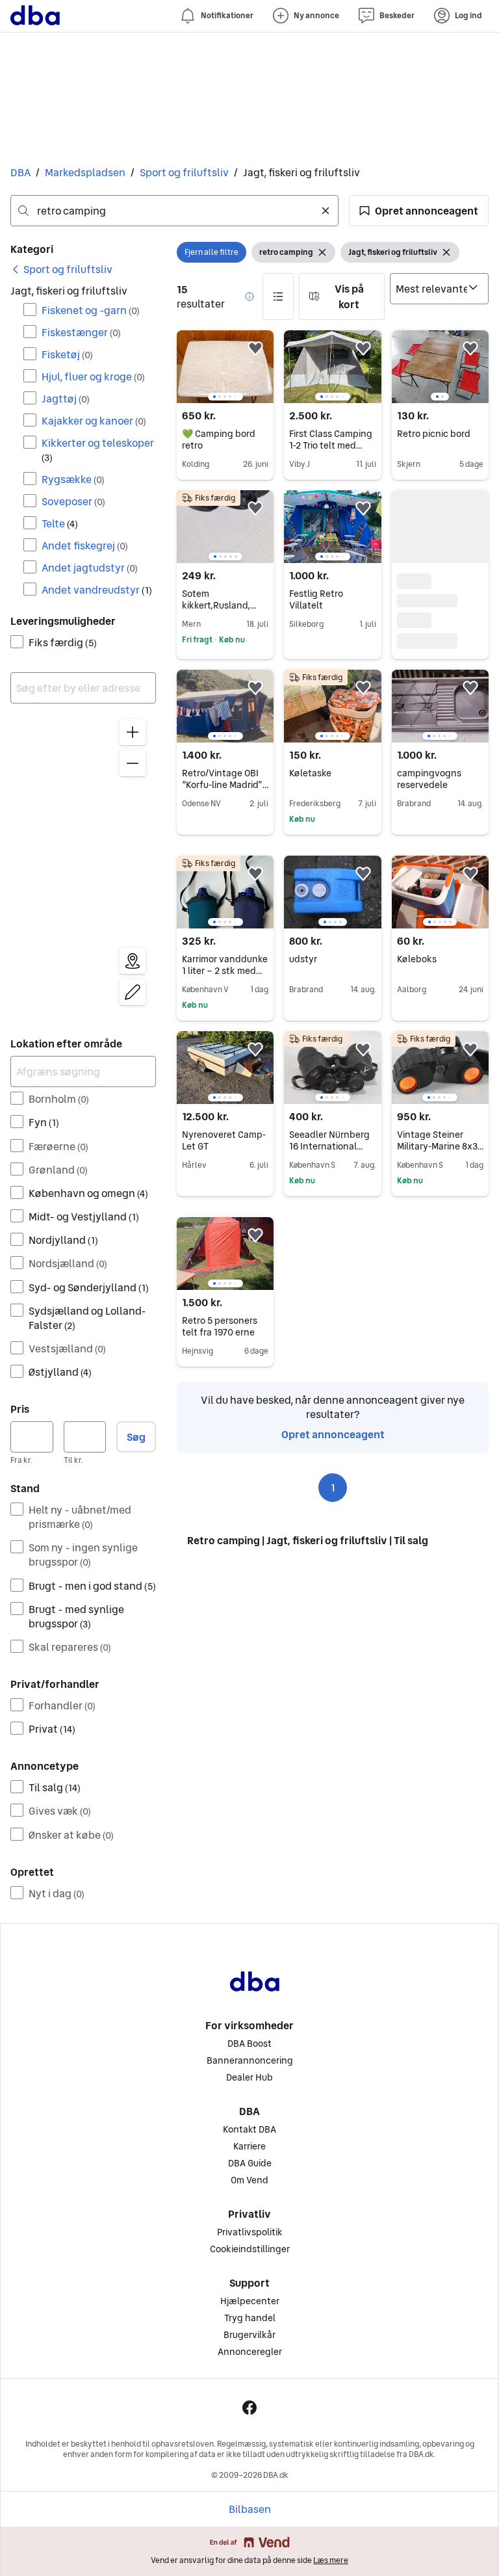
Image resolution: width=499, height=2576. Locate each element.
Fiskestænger (81, 332)
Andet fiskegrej (85, 545)
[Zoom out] (133, 763)
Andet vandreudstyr (97, 590)
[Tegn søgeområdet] (133, 992)
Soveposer (73, 501)
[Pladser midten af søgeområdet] (133, 961)
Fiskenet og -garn (91, 310)
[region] (83, 865)
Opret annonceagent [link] (333, 1434)
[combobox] (174, 211)
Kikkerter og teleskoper (98, 450)
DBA (20, 172)
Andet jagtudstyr (90, 568)
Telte (60, 523)
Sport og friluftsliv (184, 172)
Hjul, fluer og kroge (93, 376)
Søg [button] (136, 1437)
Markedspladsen (85, 172)
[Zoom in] (133, 732)
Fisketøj (67, 354)
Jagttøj (66, 399)
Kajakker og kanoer (94, 421)
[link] (61, 269)
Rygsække (73, 479)
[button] (419, 211)
